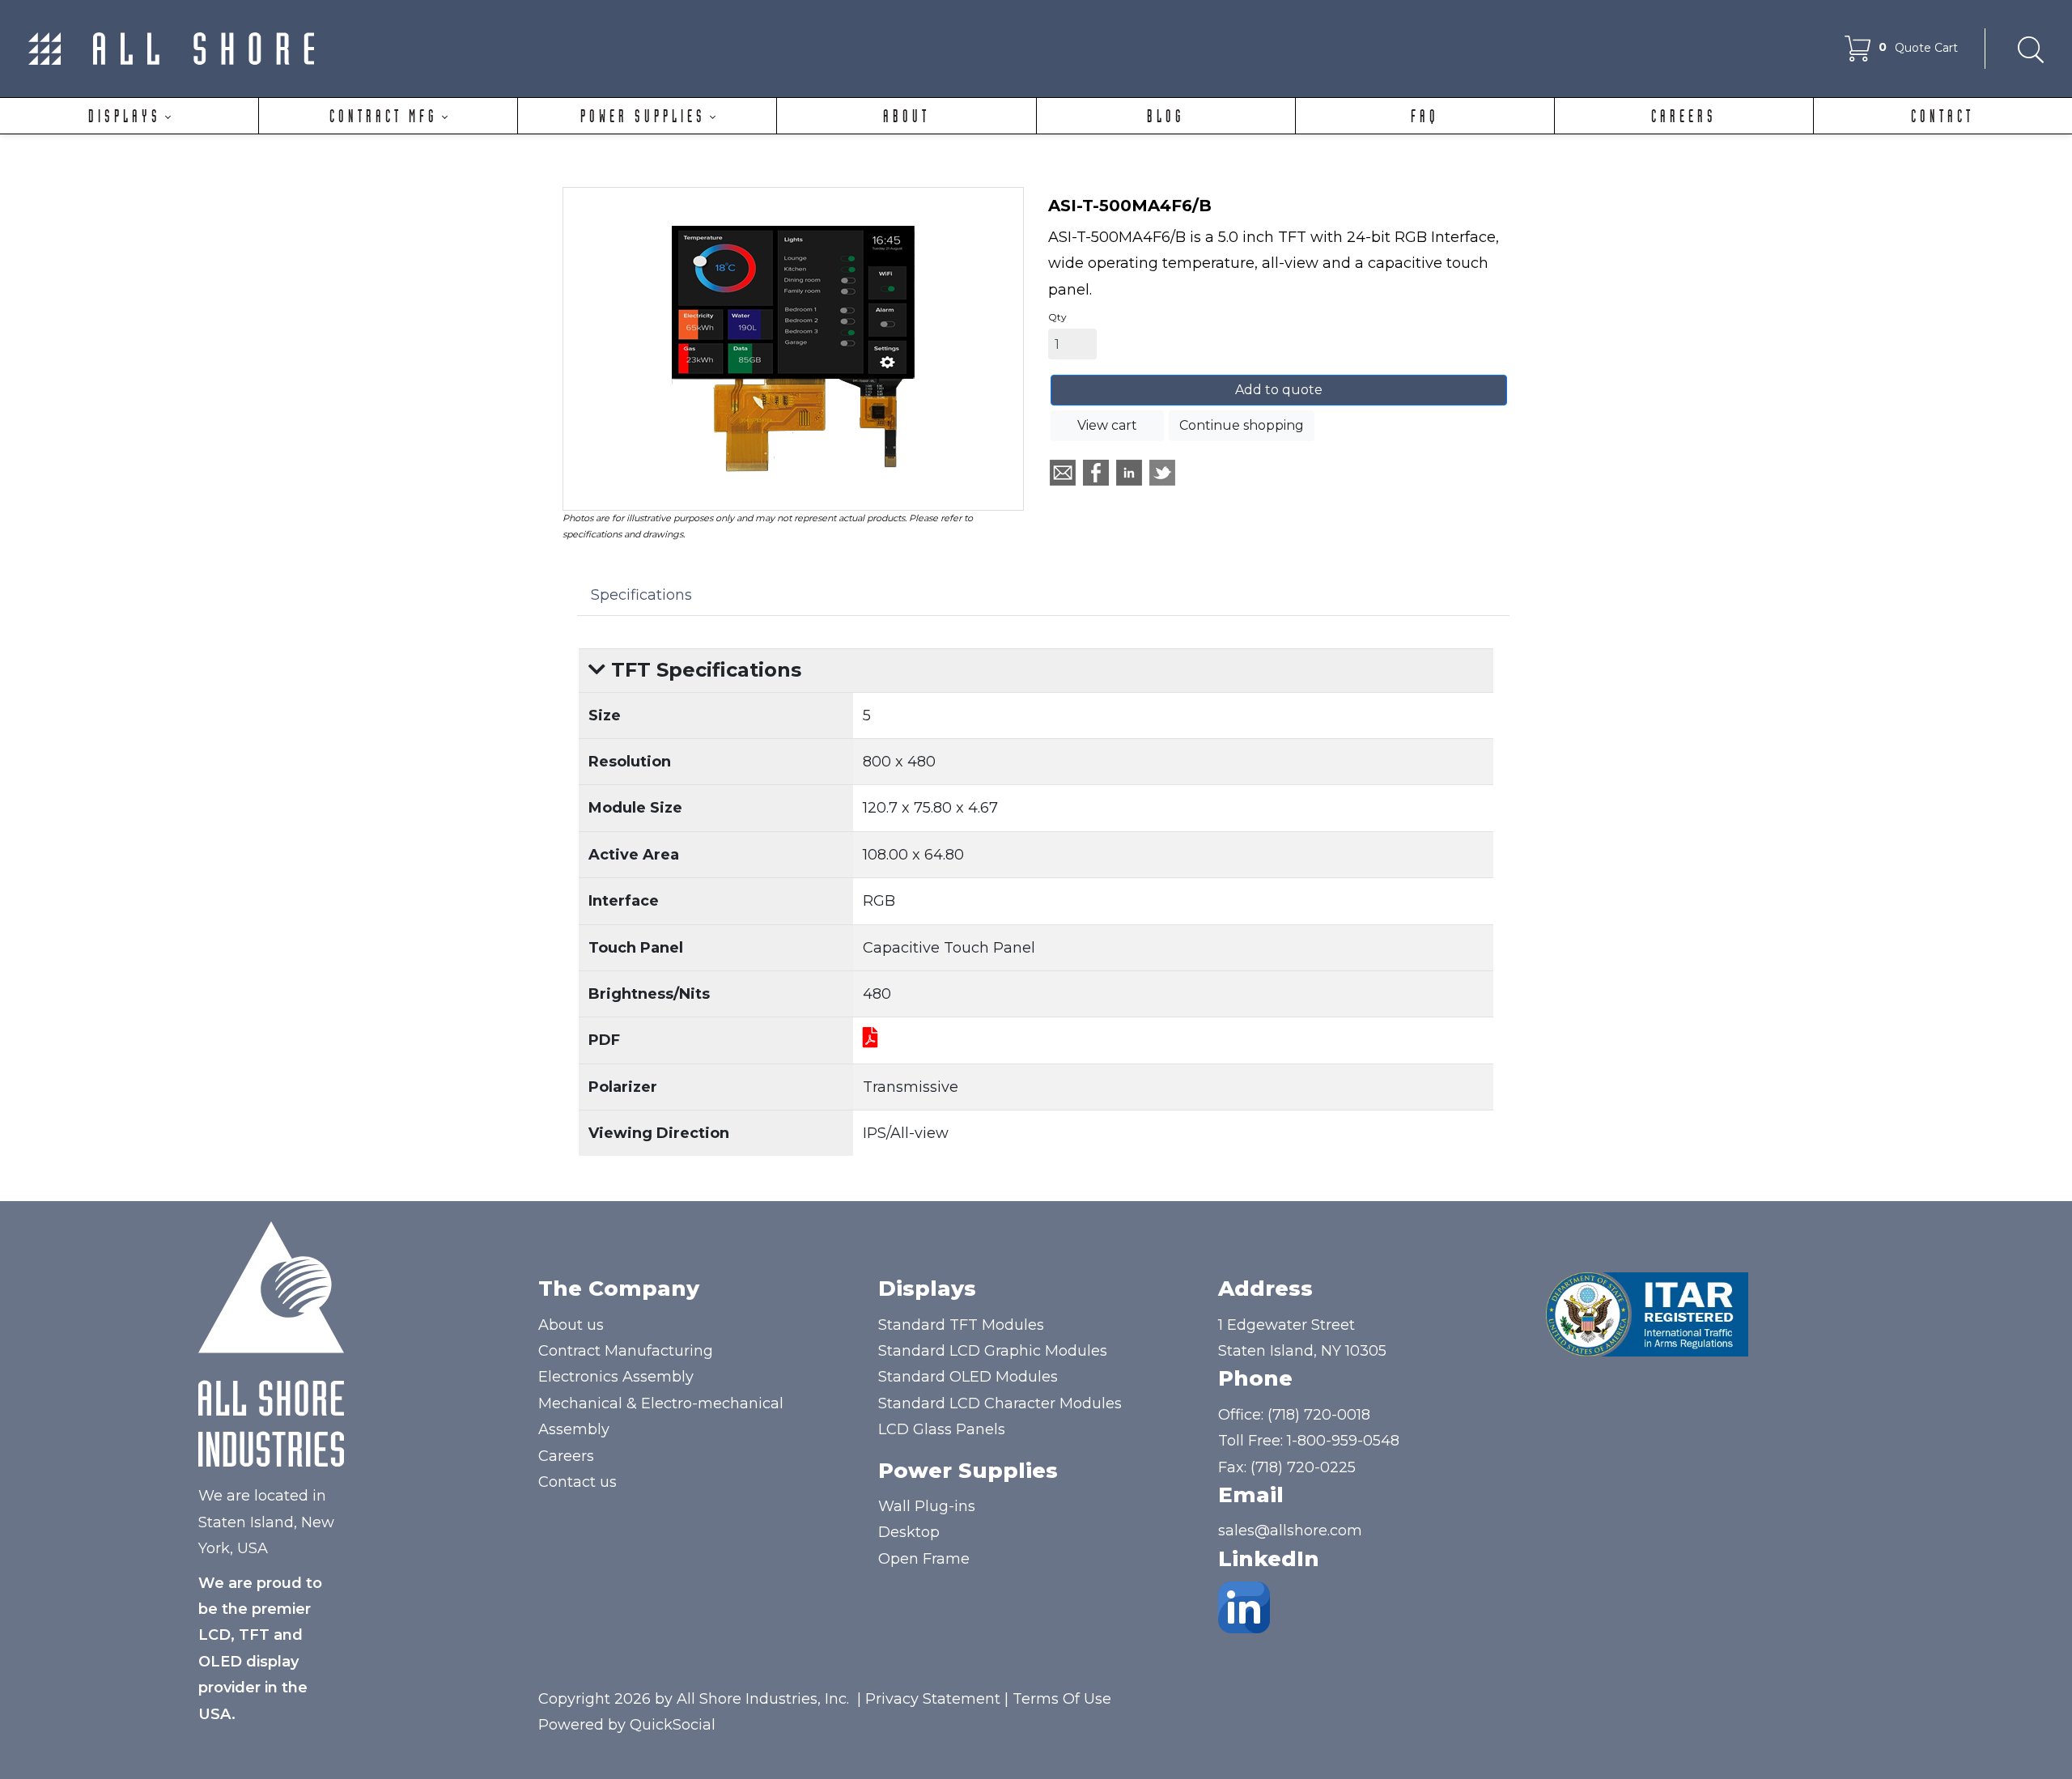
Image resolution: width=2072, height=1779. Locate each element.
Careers (566, 1456)
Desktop (909, 1532)
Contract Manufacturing (626, 1351)
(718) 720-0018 (1319, 1415)
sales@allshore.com (1290, 1531)
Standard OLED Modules (968, 1377)
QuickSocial (673, 1725)
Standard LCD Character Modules (1000, 1403)
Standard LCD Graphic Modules (993, 1351)
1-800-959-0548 (1343, 1441)
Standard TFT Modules (961, 1325)
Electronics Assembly (616, 1377)
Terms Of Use (1062, 1699)
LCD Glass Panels (942, 1429)
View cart (1107, 425)
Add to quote (1279, 390)
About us (571, 1325)
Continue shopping (1242, 425)
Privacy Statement (933, 1699)
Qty (1057, 317)
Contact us (577, 1482)
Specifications (641, 595)
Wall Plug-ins (927, 1506)
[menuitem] (129, 116)
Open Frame (924, 1559)
